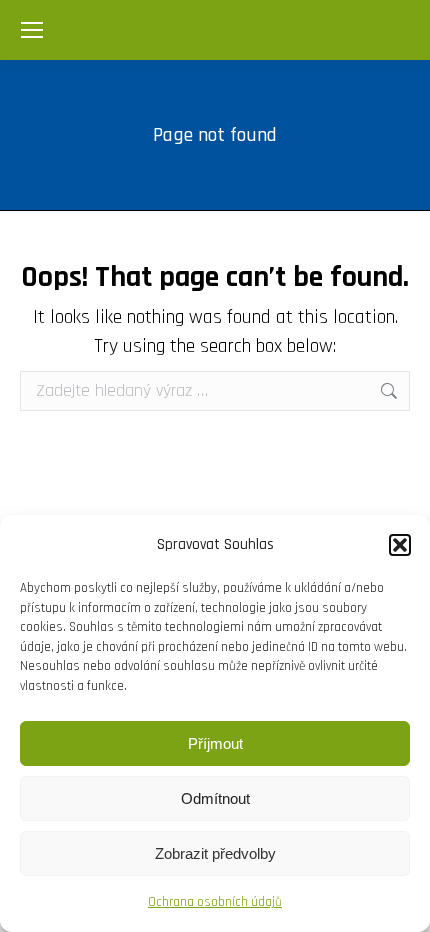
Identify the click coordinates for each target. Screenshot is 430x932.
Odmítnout (215, 798)
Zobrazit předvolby (215, 853)
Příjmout (215, 743)
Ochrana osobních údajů (215, 902)
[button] (400, 545)
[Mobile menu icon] (32, 30)
